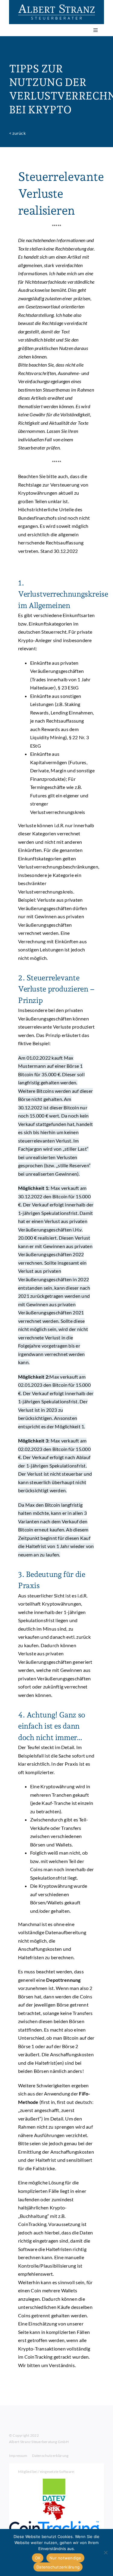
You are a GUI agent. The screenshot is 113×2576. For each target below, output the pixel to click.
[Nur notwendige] (105, 2552)
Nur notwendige (65, 2558)
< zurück (17, 133)
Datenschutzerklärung (58, 2567)
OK (38, 2558)
